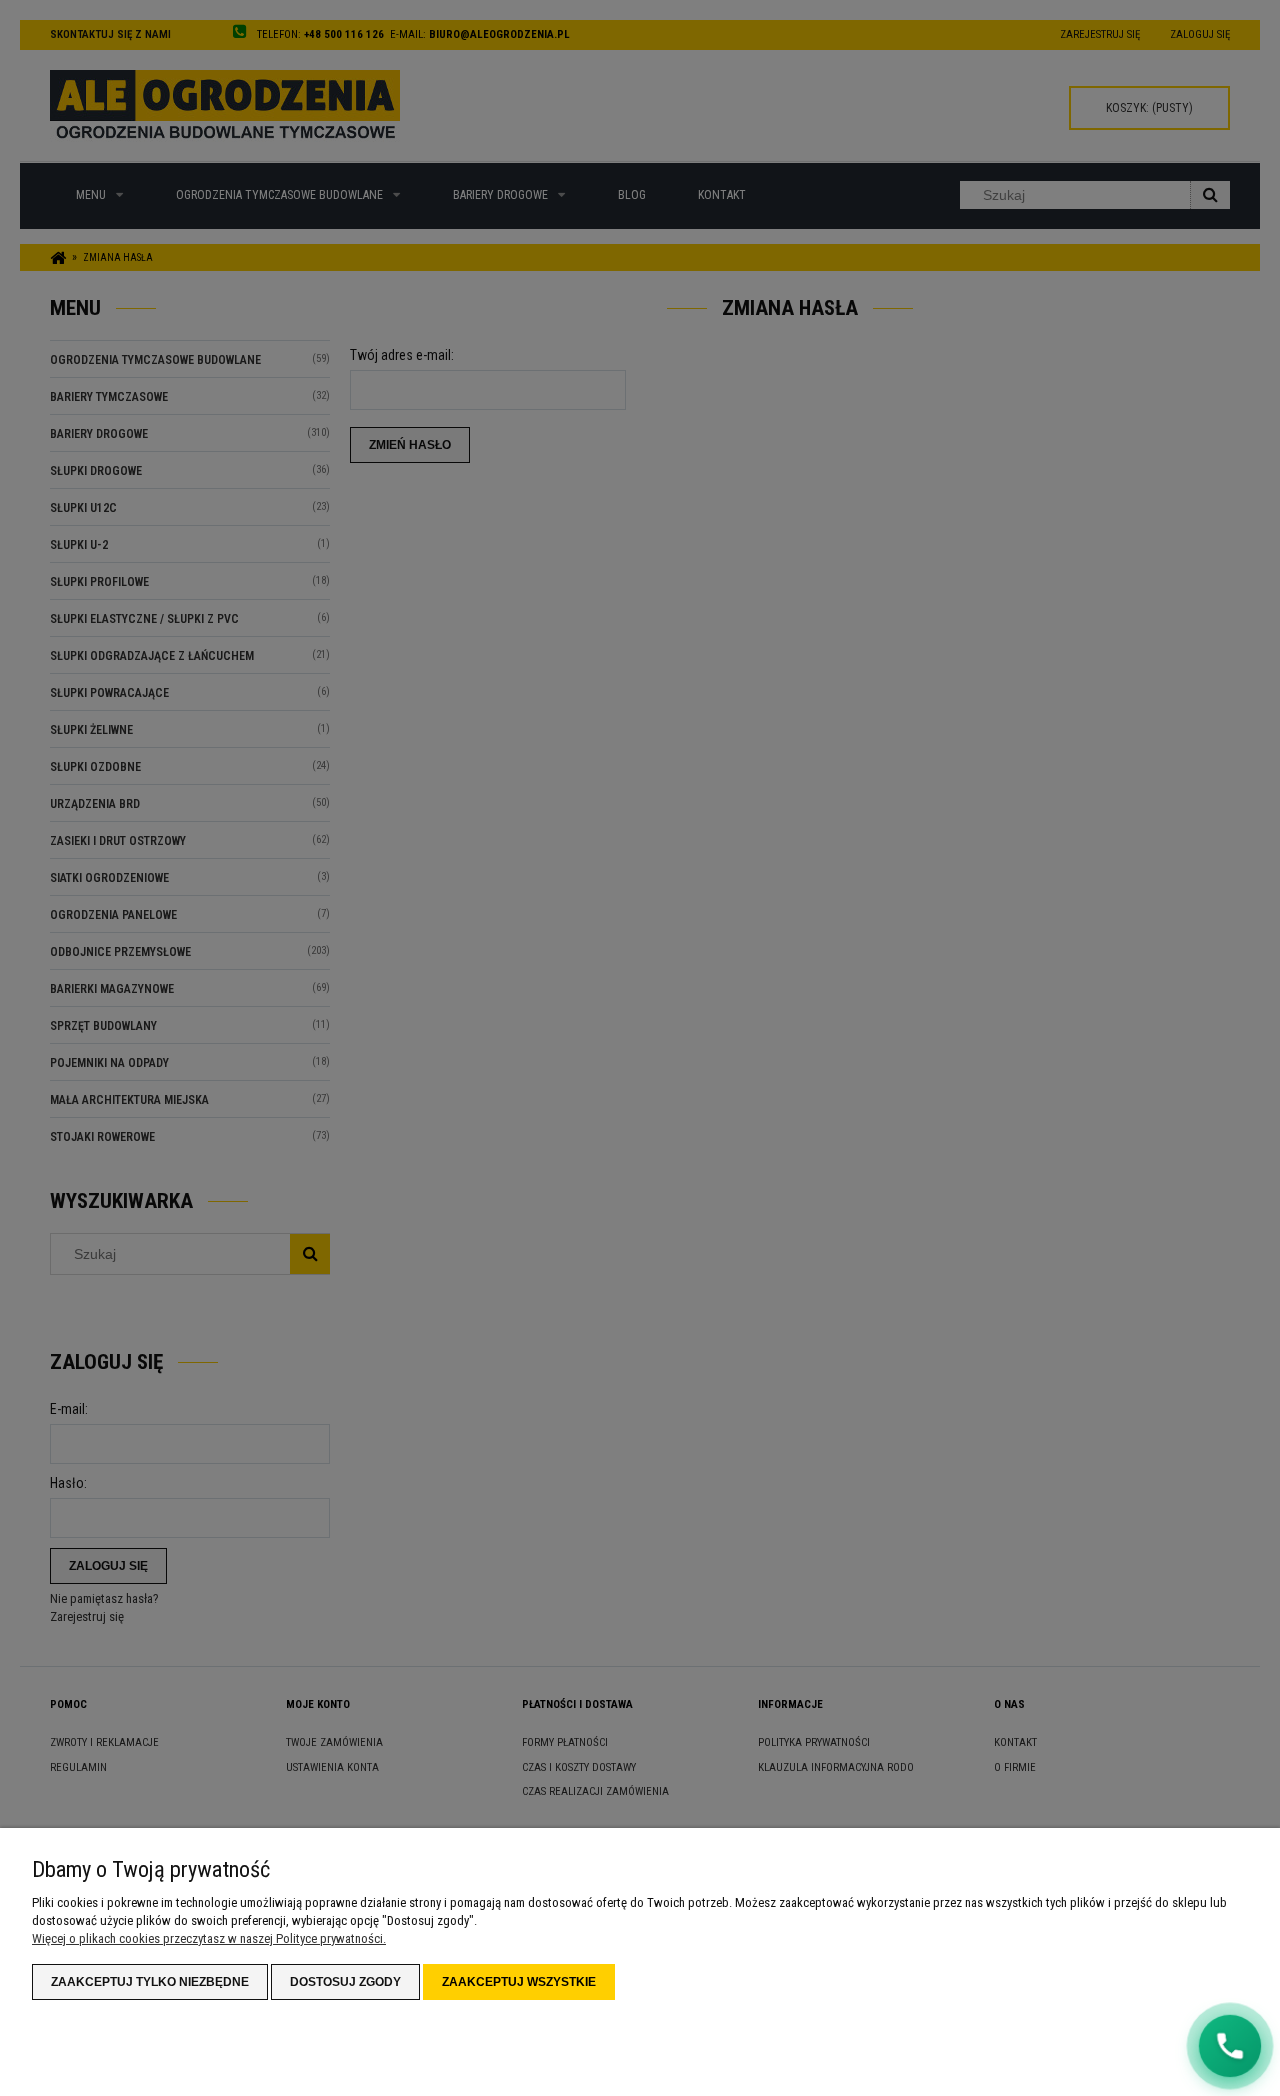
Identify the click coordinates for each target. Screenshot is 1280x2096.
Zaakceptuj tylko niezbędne (150, 1982)
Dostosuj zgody (345, 1982)
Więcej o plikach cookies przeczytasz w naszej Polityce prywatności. (209, 1938)
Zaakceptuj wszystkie (519, 1982)
